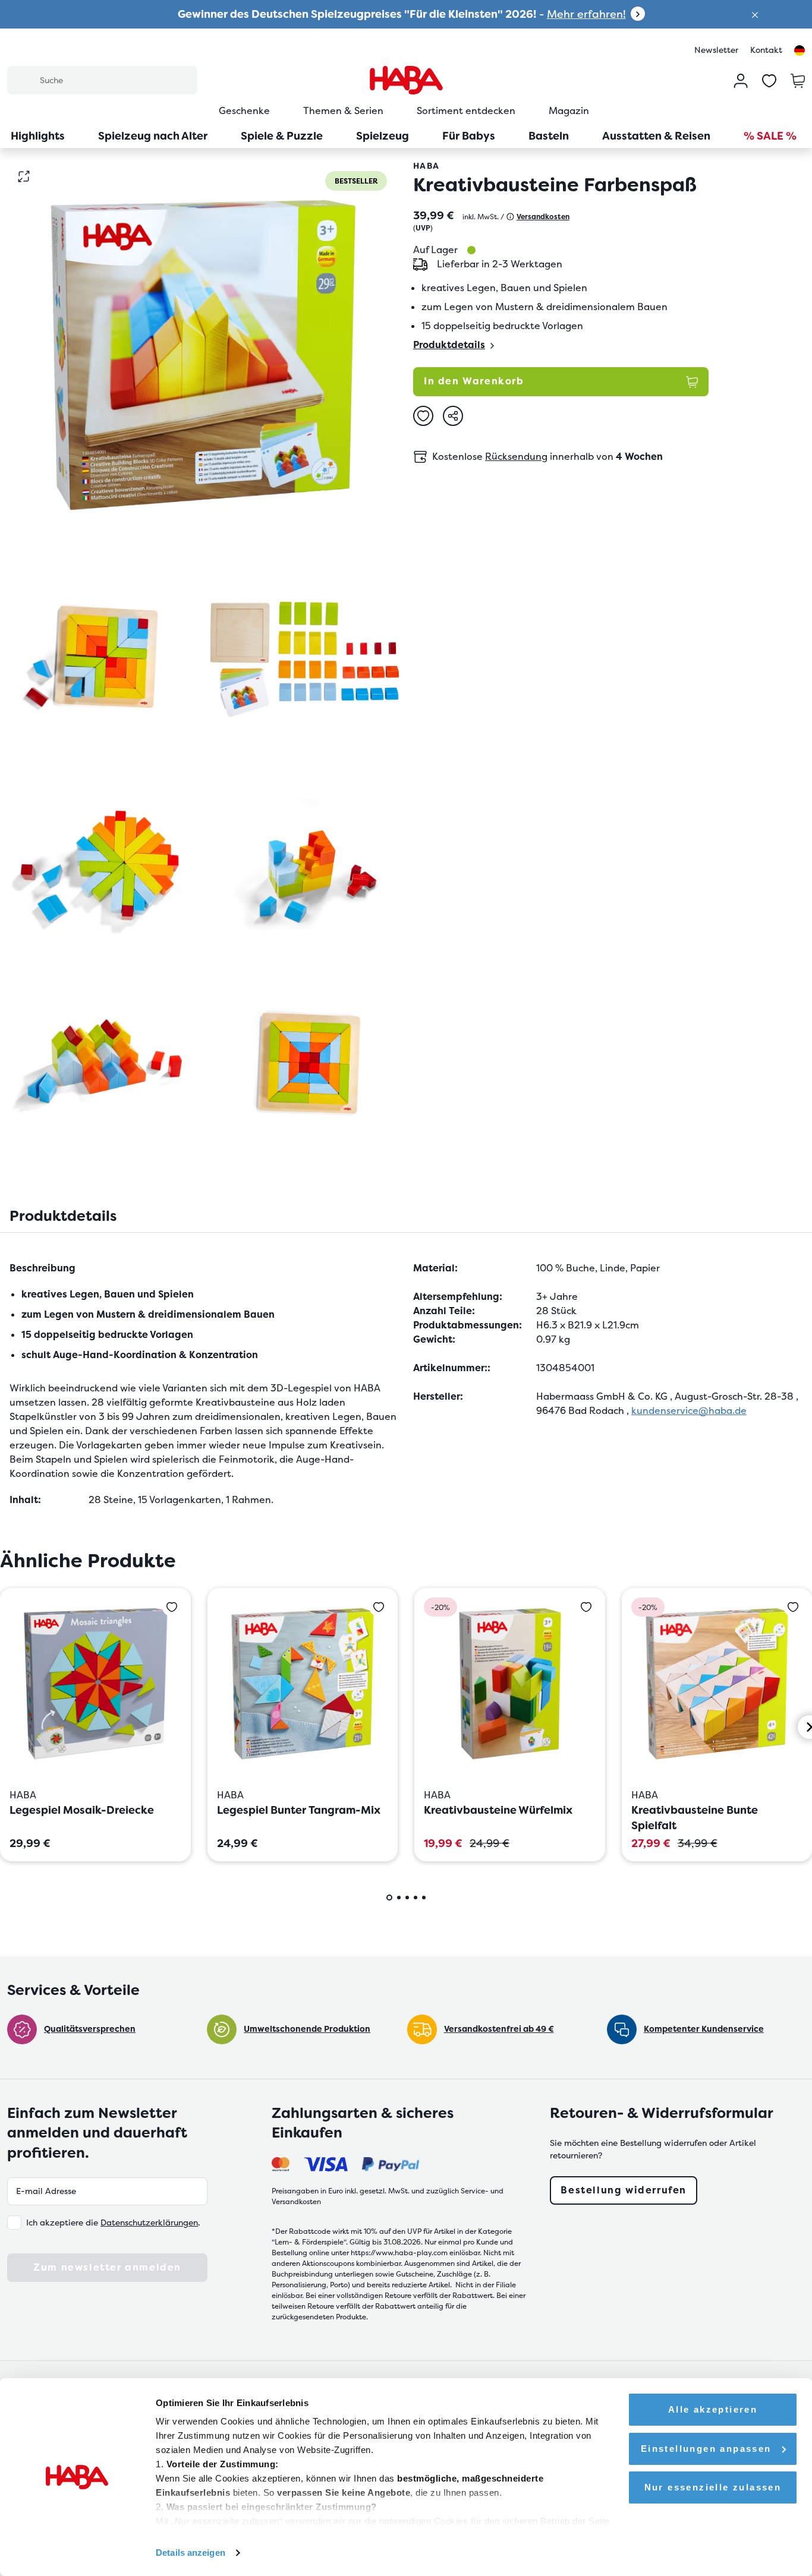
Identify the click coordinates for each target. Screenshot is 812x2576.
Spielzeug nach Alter (153, 136)
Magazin (569, 111)
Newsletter (716, 50)
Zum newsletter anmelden (107, 2267)
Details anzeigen (191, 2553)
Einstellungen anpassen (706, 2449)
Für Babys (469, 136)
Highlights (38, 136)
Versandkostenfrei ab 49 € (499, 2029)
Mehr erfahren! (586, 14)
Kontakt (766, 50)
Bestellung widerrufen (624, 2190)
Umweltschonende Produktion (307, 2029)
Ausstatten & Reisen (656, 136)
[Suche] (23, 80)
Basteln (549, 136)
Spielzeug (383, 136)
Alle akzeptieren (713, 2409)
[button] (755, 14)
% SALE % (770, 136)
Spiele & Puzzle (282, 136)
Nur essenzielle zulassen (713, 2487)
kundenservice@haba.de (689, 1411)
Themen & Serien (343, 111)
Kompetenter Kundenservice (704, 2029)
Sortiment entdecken (466, 111)
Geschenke (244, 111)
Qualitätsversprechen (90, 2029)
